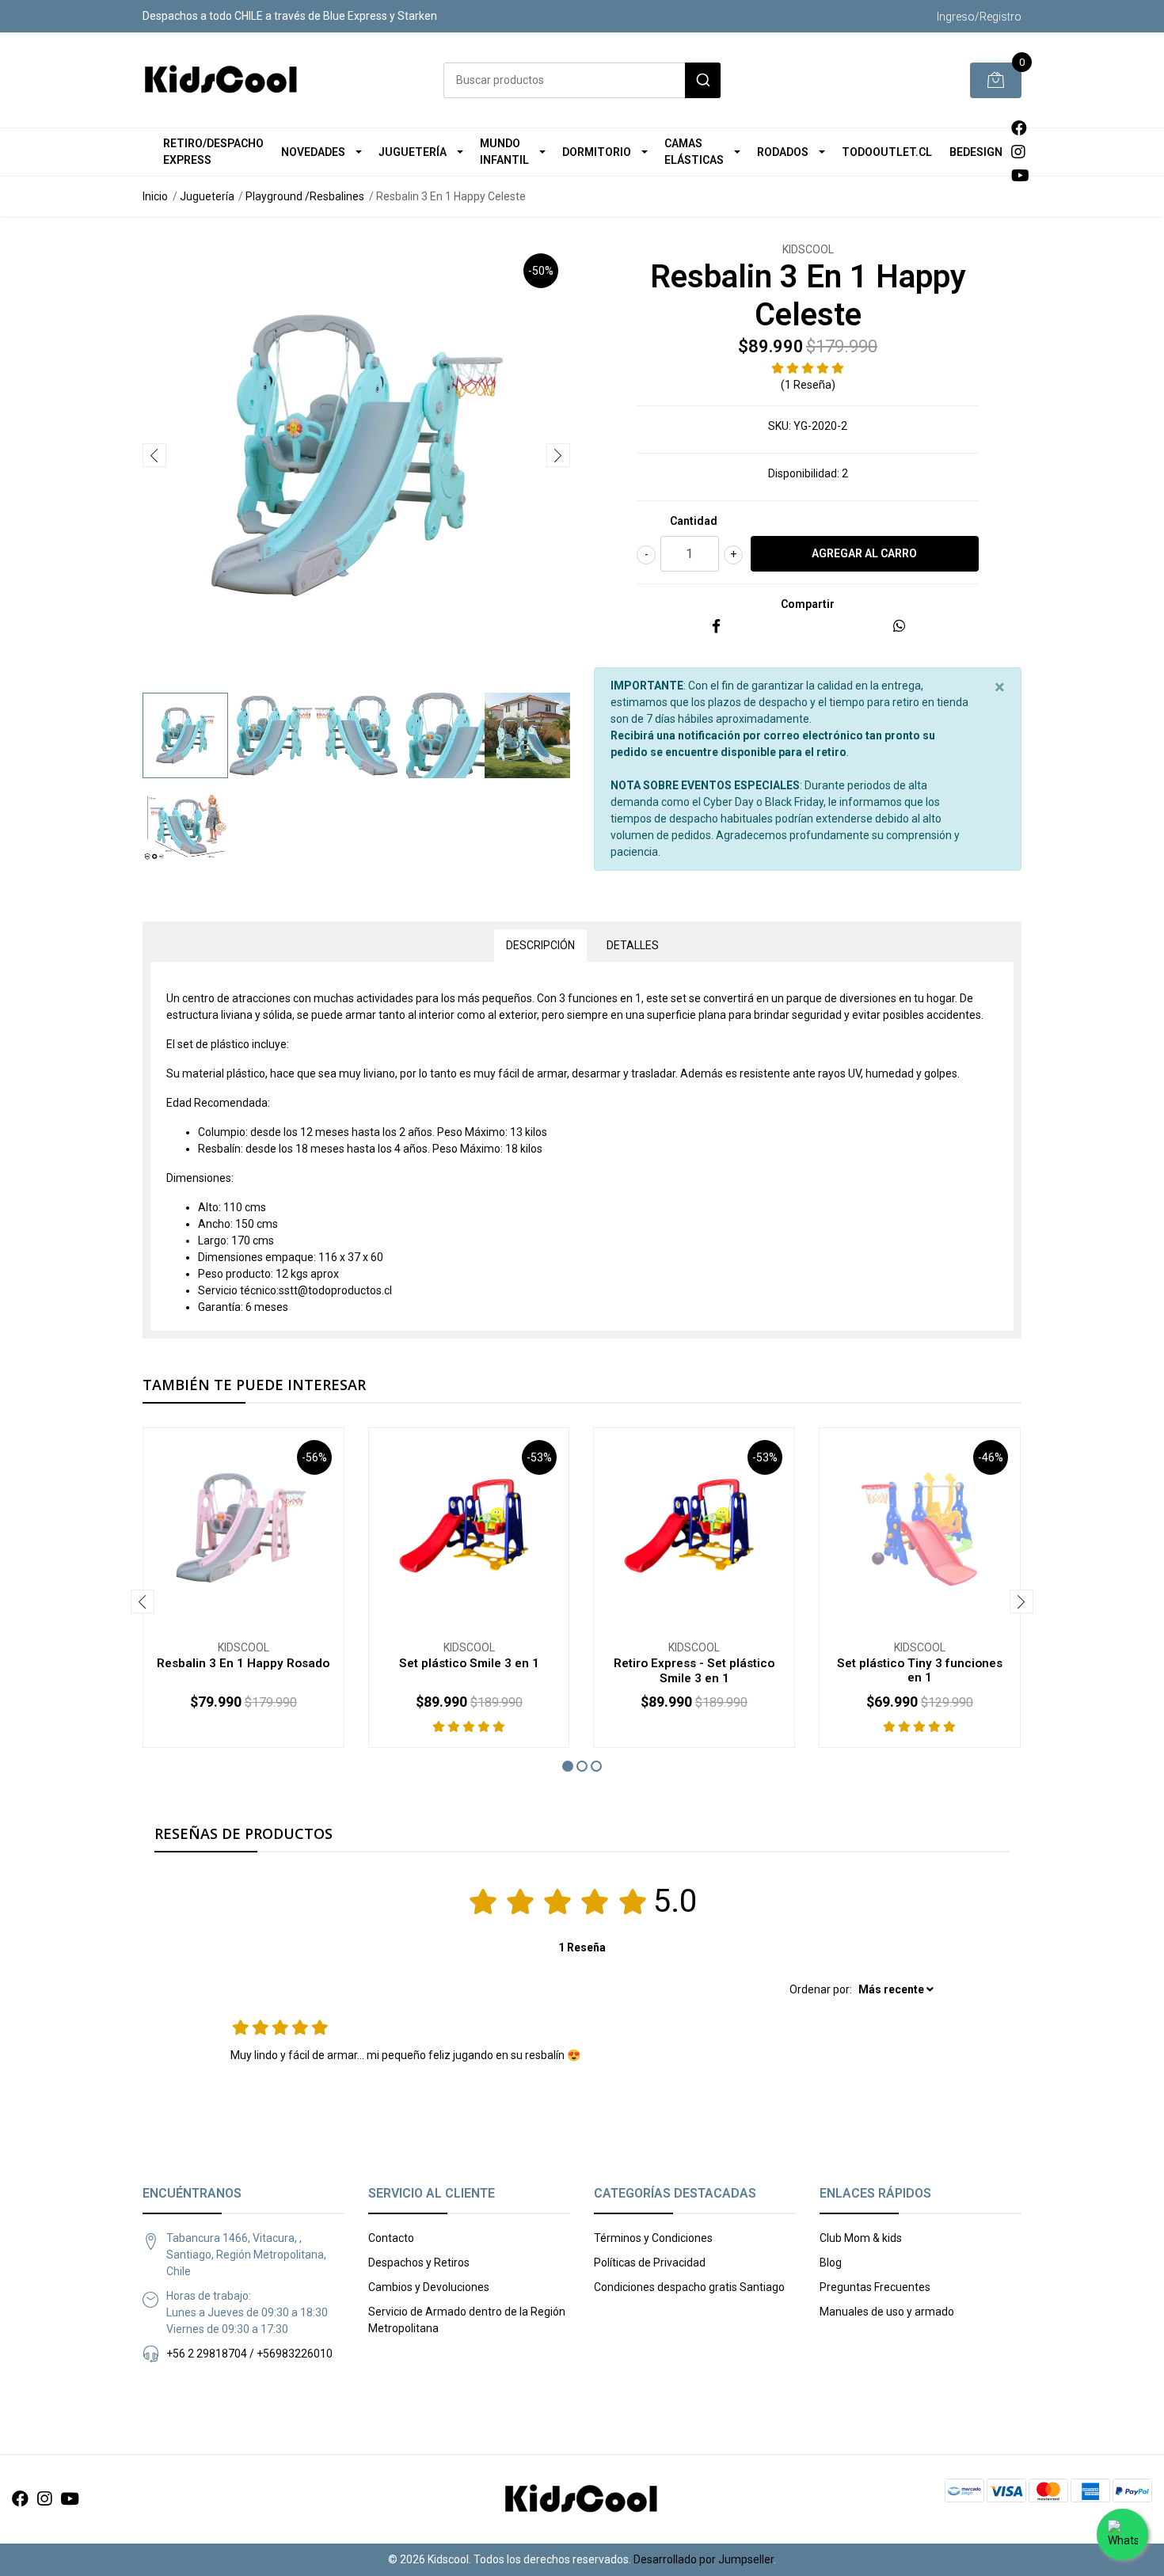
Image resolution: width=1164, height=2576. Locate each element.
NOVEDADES (313, 152)
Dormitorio (597, 152)
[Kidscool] (222, 80)
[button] (568, 1766)
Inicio (155, 196)
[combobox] (582, 80)
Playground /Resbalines (305, 196)
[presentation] (154, 455)
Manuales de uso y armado (887, 2312)
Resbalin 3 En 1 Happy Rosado (243, 1663)
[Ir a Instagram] (1018, 152)
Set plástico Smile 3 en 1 (469, 1663)
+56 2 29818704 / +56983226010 (249, 2354)
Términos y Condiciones (653, 2238)
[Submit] (703, 80)
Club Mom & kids (861, 2238)
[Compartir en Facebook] (716, 627)
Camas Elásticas (694, 152)
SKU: (780, 426)
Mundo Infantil (504, 152)
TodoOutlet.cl (887, 152)
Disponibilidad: (804, 473)
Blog (831, 2263)
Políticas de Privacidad (650, 2263)
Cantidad (694, 521)
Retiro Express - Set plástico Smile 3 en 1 (694, 1670)
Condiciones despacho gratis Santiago (689, 2287)
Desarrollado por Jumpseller (704, 2559)
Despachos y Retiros (419, 2263)
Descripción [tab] (540, 945)
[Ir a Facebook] (1019, 128)
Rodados (783, 152)
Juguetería (413, 152)
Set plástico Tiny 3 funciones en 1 (920, 1670)
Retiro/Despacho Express (213, 152)
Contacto (391, 2238)
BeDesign (976, 152)
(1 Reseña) (808, 385)
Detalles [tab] (633, 945)
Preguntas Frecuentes (875, 2287)
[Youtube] (1020, 176)
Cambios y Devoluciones (429, 2287)
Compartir (808, 604)
